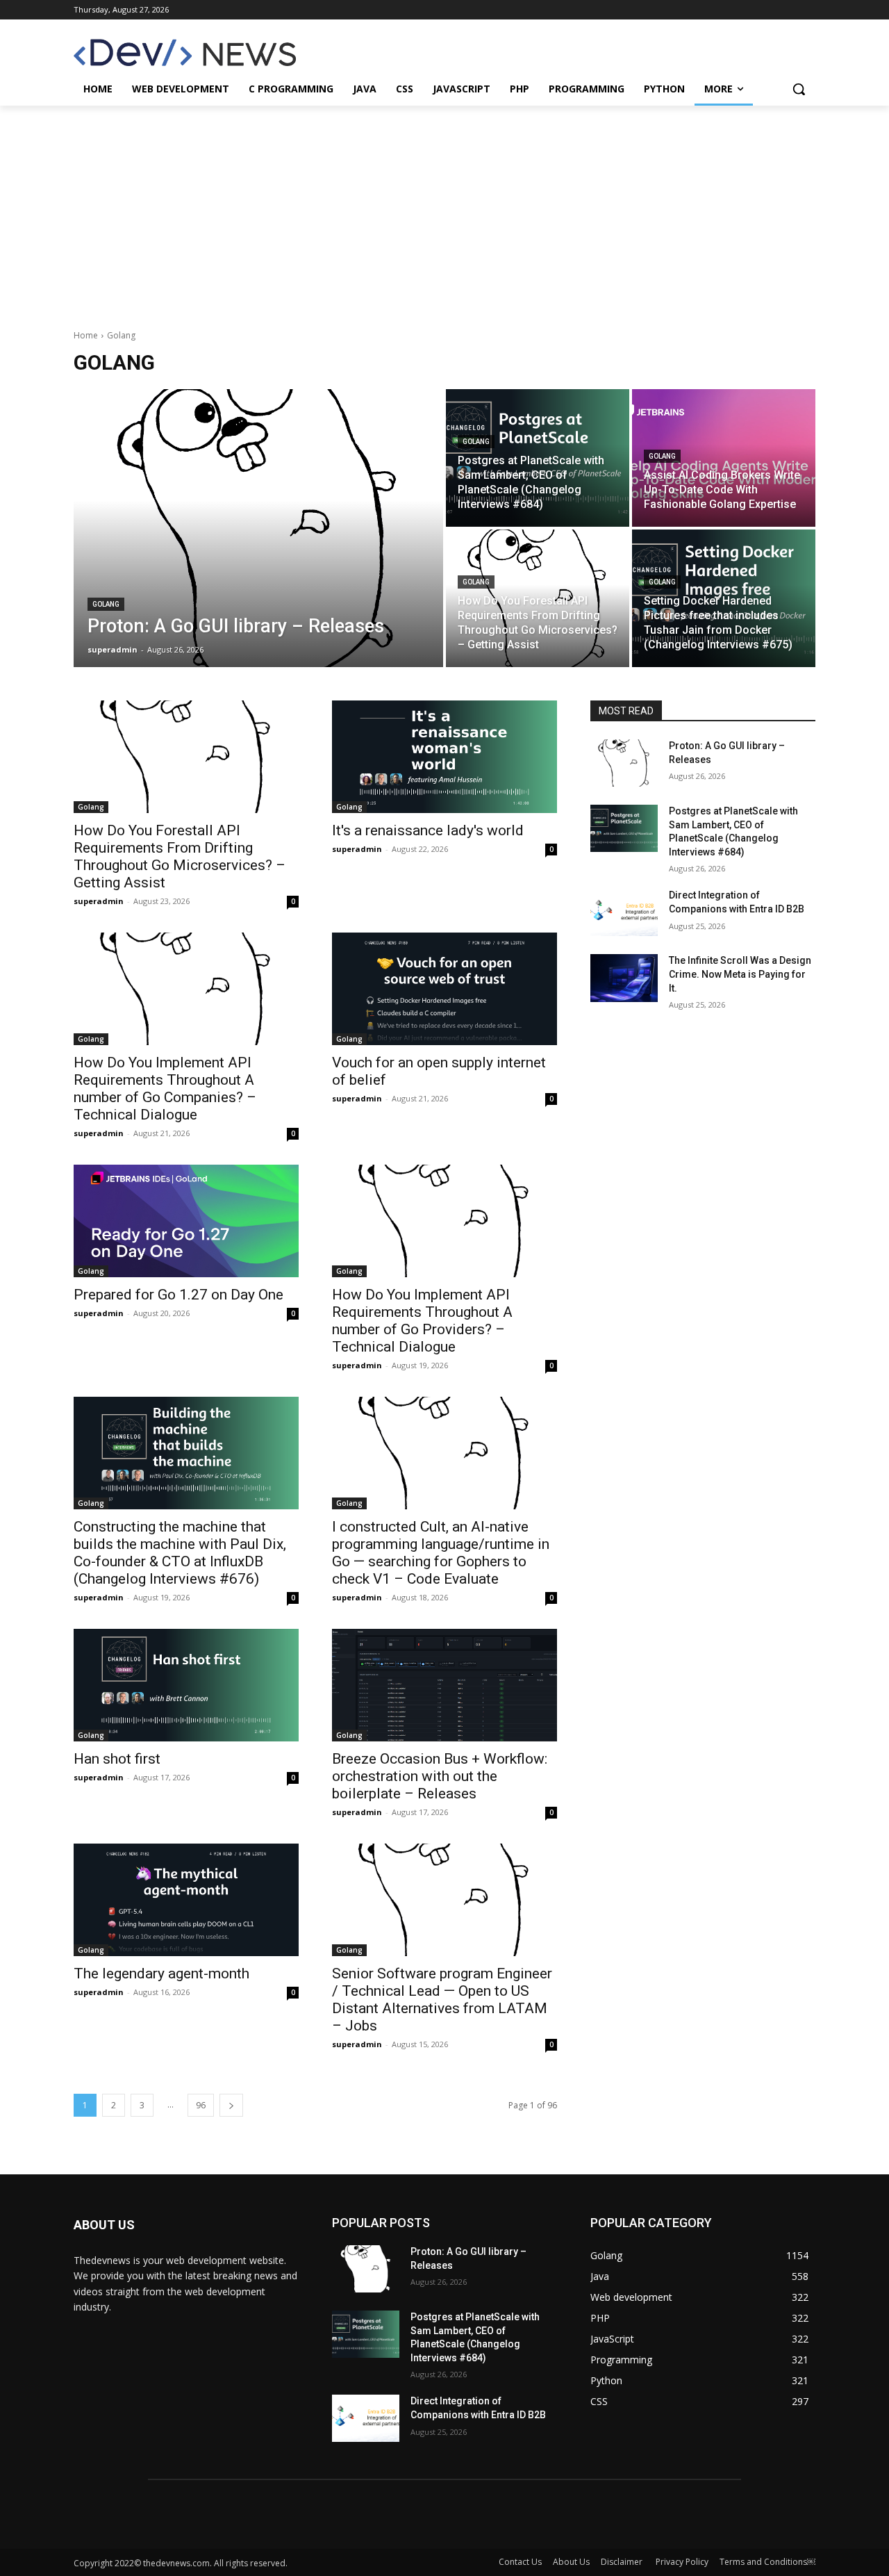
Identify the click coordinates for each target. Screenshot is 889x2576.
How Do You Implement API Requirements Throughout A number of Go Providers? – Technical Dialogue (422, 1321)
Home (86, 335)
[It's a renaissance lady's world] (444, 757)
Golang (106, 604)
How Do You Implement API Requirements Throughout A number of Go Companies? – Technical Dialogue (165, 1089)
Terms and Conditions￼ (767, 2562)
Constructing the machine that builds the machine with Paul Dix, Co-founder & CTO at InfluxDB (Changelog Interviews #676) (180, 1553)
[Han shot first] (186, 1685)
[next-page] (231, 2105)
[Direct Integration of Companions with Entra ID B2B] (624, 912)
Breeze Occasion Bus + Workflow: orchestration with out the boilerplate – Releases (440, 1776)
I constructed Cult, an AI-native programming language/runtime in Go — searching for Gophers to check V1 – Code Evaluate (441, 1553)
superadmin (99, 901)
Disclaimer (623, 2562)
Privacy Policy (682, 2562)
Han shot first (117, 1759)
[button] (799, 89)
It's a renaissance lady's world (428, 830)
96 (201, 2105)
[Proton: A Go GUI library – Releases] (258, 528)
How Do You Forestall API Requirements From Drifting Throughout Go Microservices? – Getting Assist (180, 856)
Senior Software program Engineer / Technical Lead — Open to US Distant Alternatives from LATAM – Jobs (442, 2000)
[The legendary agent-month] (186, 1900)
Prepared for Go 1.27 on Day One (178, 1295)
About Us (571, 2562)
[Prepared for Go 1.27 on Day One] (186, 1221)
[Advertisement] (444, 210)
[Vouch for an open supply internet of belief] (444, 989)
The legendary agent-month (161, 1974)
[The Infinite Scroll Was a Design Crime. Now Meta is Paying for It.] (624, 978)
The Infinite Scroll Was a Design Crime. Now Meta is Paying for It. (740, 974)
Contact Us (520, 2562)
